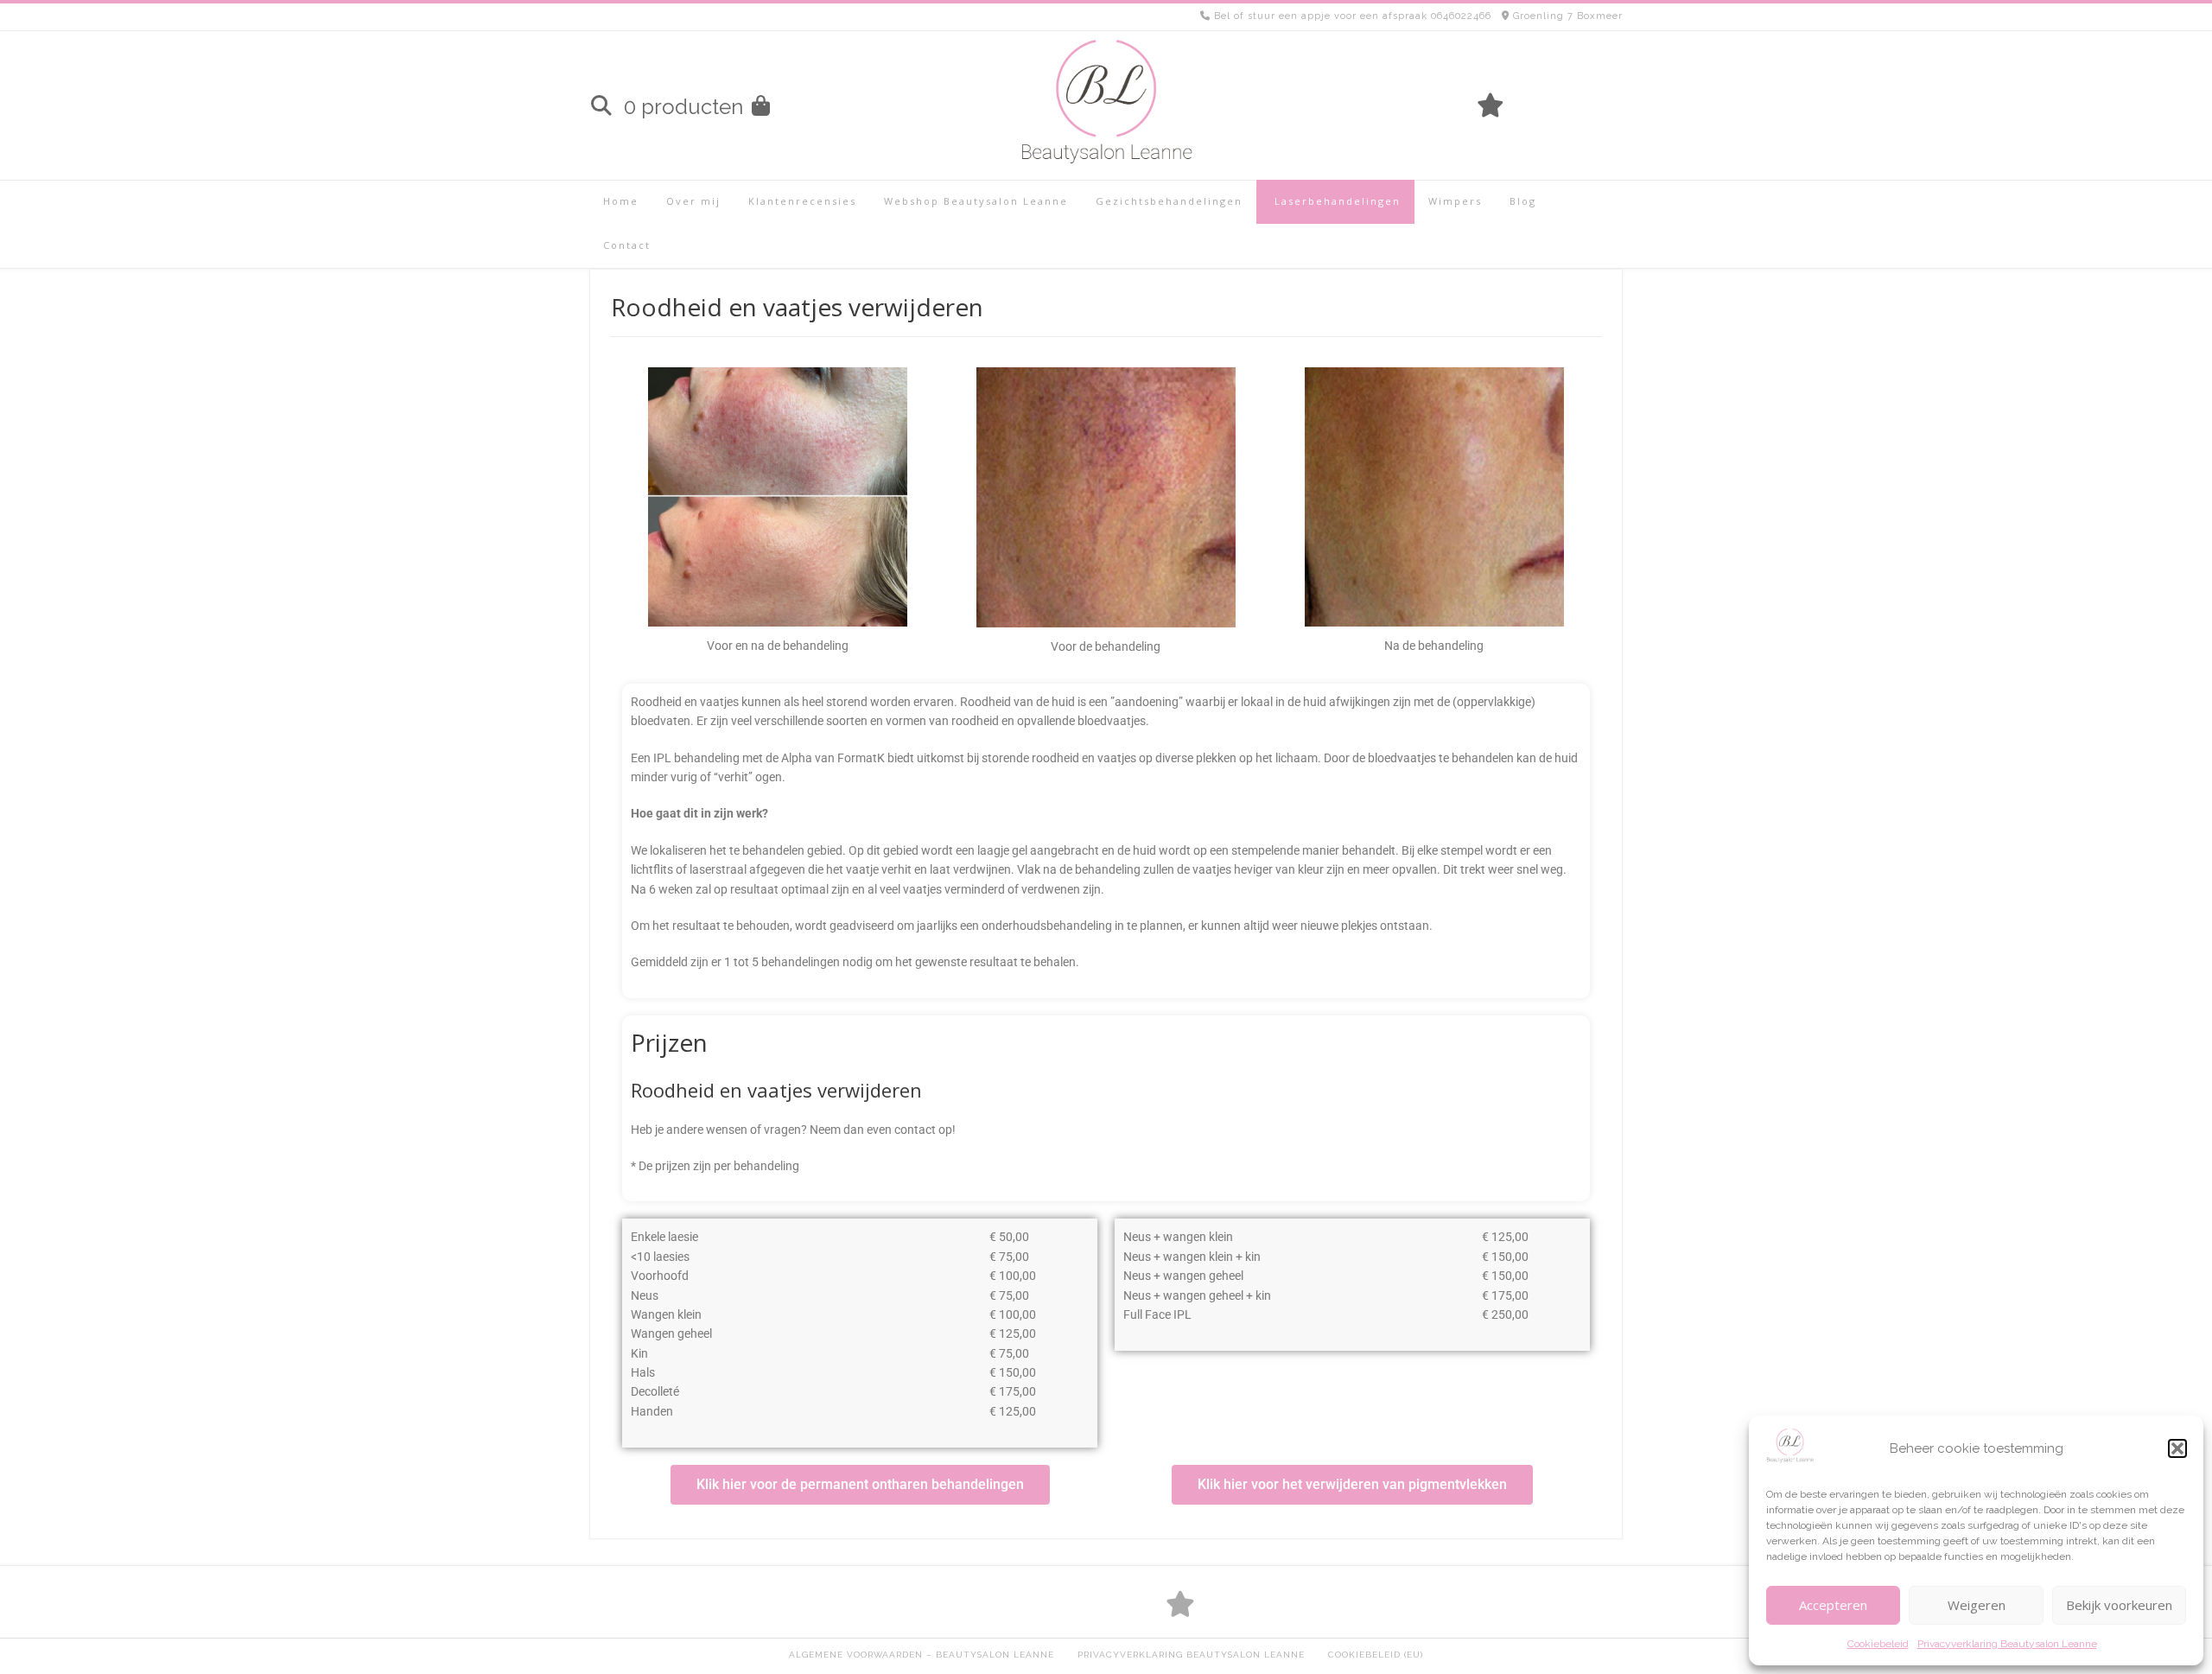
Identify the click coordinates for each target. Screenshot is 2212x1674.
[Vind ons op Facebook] (1554, 105)
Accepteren (1833, 1605)
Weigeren (1977, 1605)
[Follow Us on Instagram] (1524, 105)
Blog (1523, 201)
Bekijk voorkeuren (2119, 1605)
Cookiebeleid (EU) (1376, 1655)
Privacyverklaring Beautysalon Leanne (2007, 1644)
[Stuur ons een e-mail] (1612, 105)
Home (621, 201)
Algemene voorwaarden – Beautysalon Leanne (922, 1655)
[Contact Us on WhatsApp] (1583, 105)
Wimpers (1455, 201)
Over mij (693, 201)
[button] (2177, 1448)
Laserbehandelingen (1335, 201)
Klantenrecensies (802, 201)
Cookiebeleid (1878, 1644)
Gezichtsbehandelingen (1169, 201)
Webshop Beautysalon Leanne (976, 201)
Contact (627, 245)
